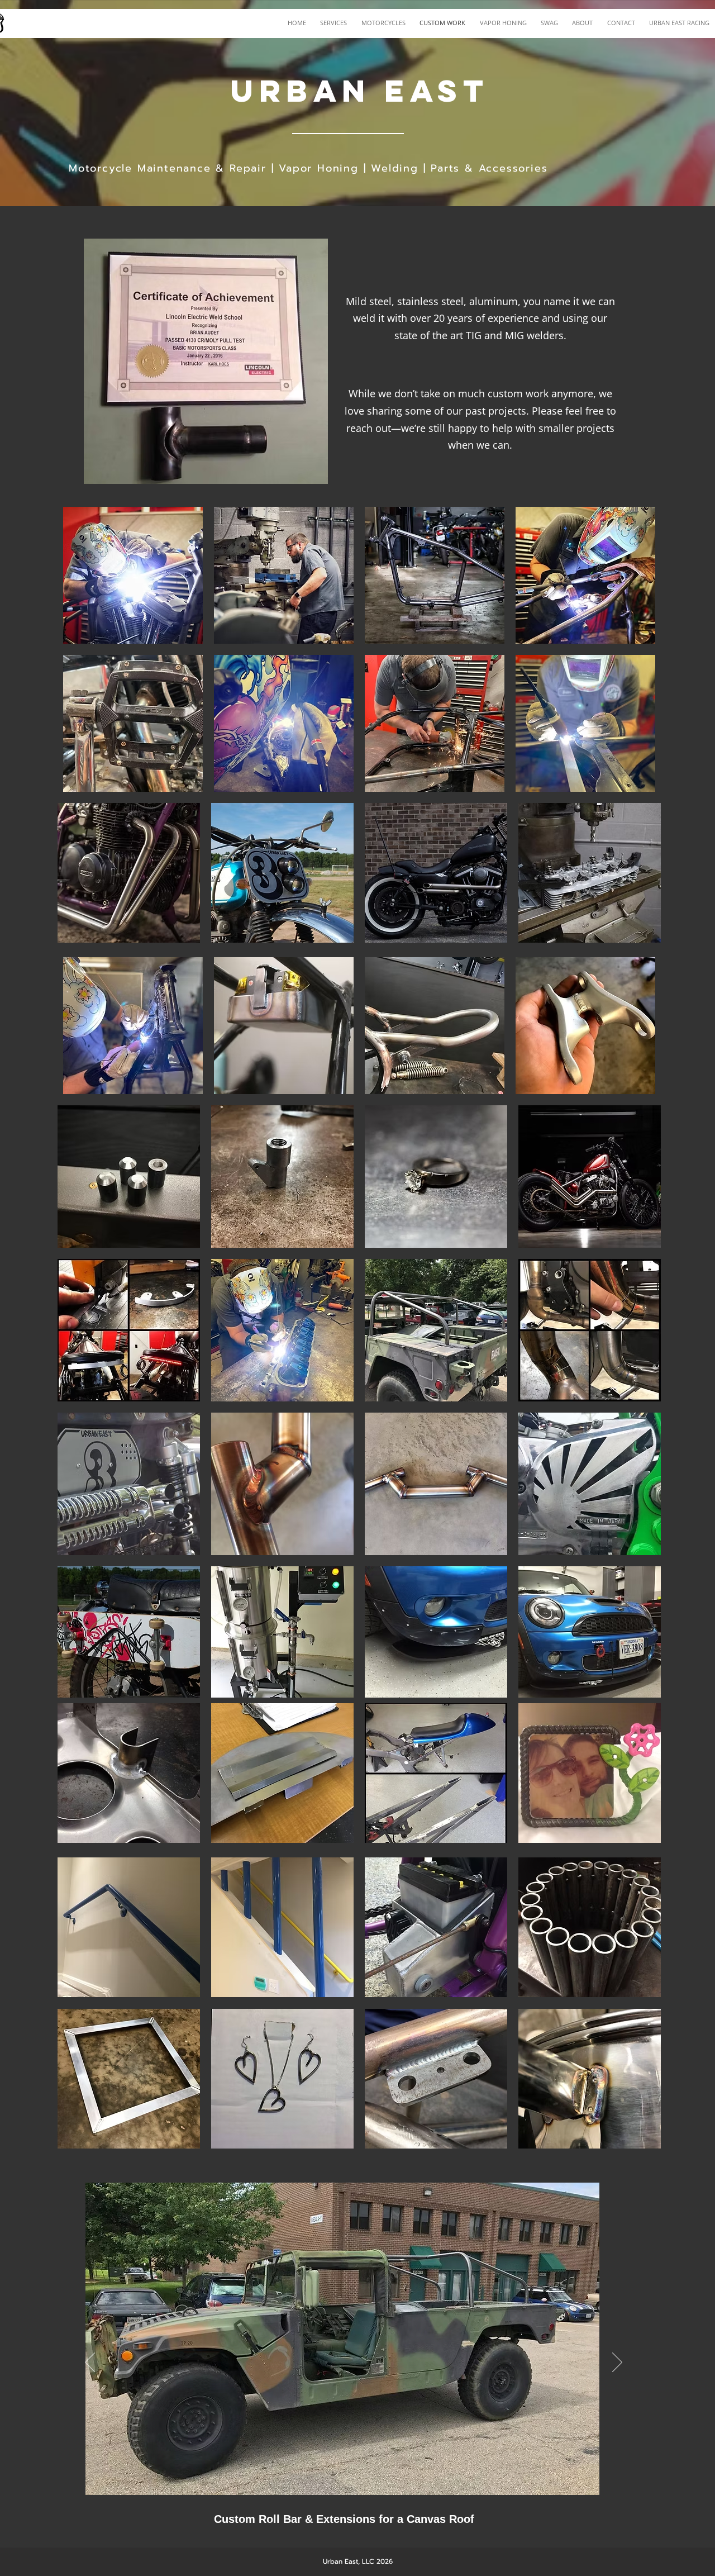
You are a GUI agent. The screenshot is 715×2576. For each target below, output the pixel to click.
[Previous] (90, 2363)
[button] (133, 575)
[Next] (617, 2363)
